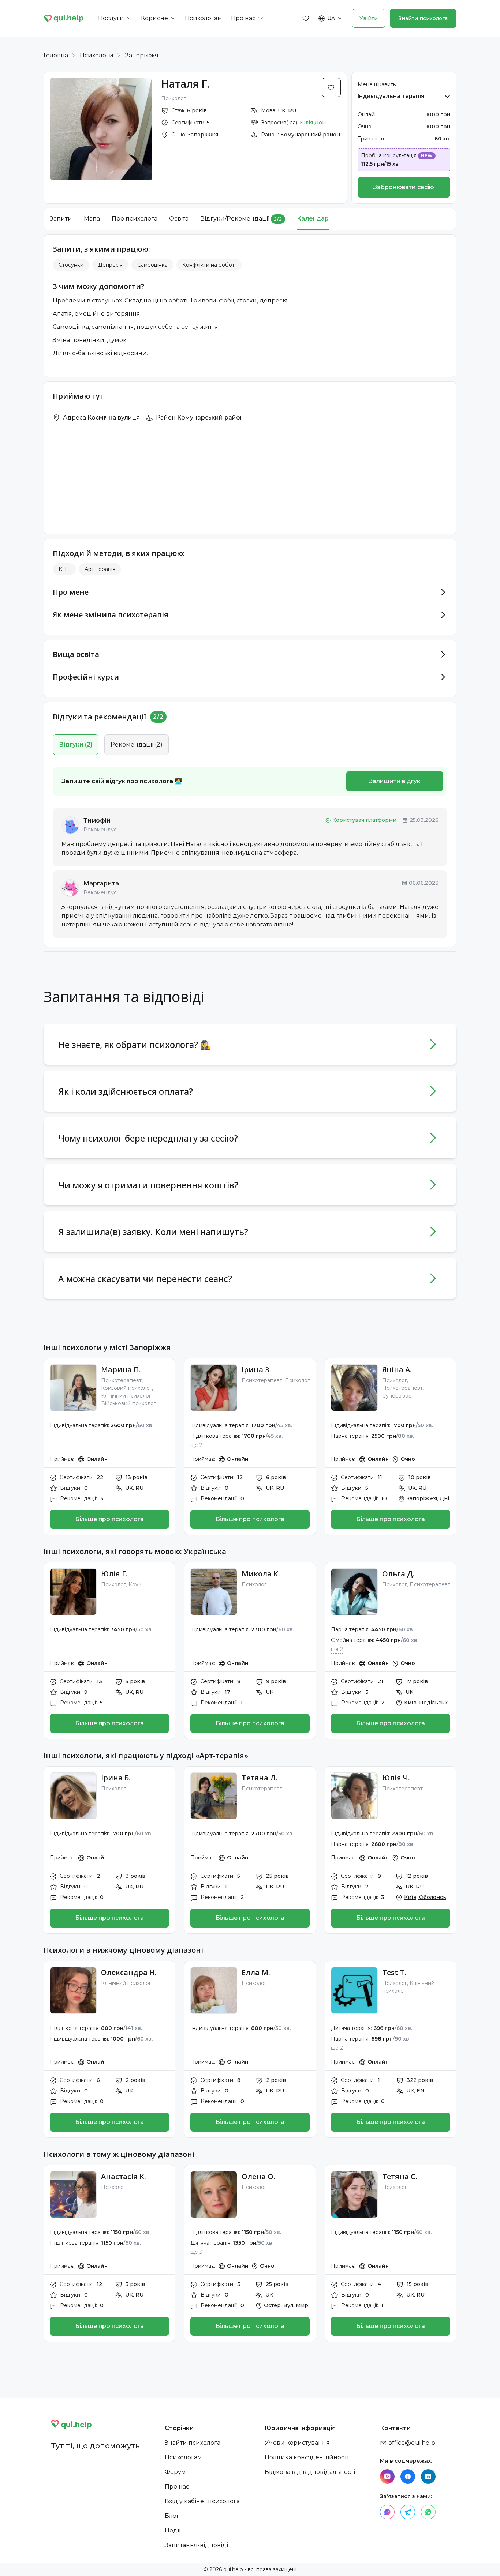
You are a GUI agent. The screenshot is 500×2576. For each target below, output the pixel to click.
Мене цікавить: (377, 84)
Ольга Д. (398, 1574)
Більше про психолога (109, 1519)
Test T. (394, 1972)
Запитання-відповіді (196, 2545)
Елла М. (256, 1972)
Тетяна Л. (260, 1778)
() (76, 744)
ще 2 (196, 1445)
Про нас (177, 2487)
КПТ (64, 569)
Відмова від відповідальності (310, 2472)
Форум (175, 2472)
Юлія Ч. (396, 1778)
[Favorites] (306, 18)
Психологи (97, 55)
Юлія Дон (313, 123)
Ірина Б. (116, 1778)
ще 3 (196, 2252)
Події (173, 2530)
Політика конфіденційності (307, 2457)
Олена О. (258, 2176)
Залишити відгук (395, 781)
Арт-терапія (100, 569)
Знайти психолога (423, 18)
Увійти (369, 18)
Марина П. (121, 1370)
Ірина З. (256, 1370)
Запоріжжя (142, 55)
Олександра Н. (129, 1972)
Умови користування (297, 2443)
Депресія (110, 265)
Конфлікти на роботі (209, 265)
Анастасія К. (124, 2176)
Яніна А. (397, 1370)
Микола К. (261, 1574)
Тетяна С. (400, 2176)
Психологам (183, 2457)
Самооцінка (152, 265)
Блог (172, 2516)
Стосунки (71, 265)
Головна (56, 55)
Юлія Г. (114, 1574)
